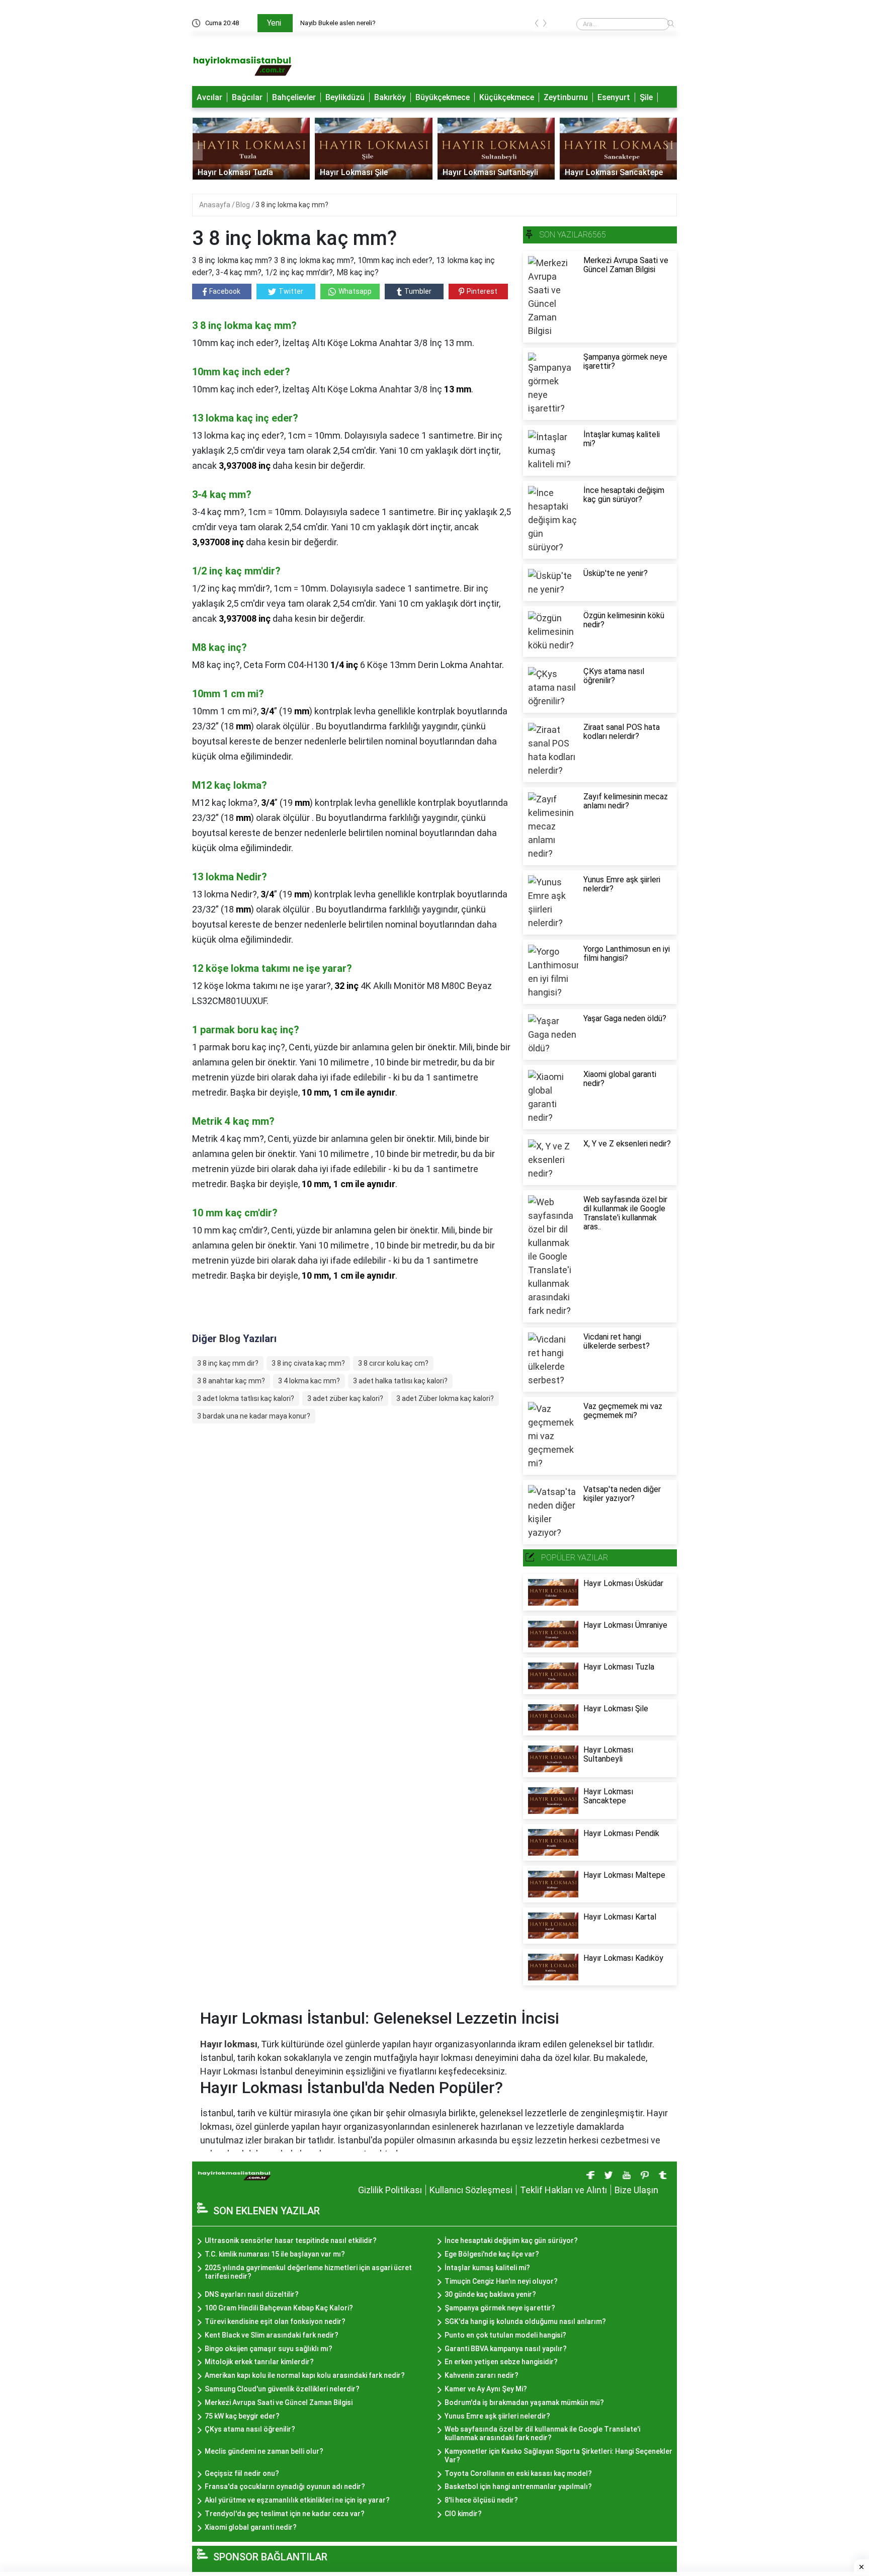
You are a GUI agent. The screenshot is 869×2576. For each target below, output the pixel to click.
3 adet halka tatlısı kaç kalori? (400, 1381)
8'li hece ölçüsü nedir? (481, 2500)
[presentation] (537, 25)
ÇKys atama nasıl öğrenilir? (250, 2429)
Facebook (225, 291)
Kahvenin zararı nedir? (482, 2375)
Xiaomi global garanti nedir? (251, 2527)
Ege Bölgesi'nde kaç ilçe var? (492, 2254)
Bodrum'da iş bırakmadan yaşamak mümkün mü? (524, 2402)
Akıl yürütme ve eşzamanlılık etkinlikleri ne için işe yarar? (297, 2500)
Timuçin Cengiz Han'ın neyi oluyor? (501, 2281)
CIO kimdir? (463, 2514)
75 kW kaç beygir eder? (242, 2416)
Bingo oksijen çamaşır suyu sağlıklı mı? (269, 2349)
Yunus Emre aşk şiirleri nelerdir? (497, 2416)
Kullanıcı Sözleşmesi (471, 2190)
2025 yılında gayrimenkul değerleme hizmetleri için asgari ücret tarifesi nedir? (308, 2272)
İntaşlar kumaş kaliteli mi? (487, 2268)
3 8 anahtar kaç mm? (231, 1381)
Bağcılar (247, 97)
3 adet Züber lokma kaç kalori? (445, 1398)
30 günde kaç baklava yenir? (490, 2294)
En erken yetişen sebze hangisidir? (501, 2362)
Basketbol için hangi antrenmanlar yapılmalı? (518, 2486)
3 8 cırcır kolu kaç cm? (393, 1363)
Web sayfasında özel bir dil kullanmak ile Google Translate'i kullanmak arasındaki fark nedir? (542, 2433)
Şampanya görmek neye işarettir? (500, 2308)
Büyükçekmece (443, 97)
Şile (646, 97)
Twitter (291, 291)
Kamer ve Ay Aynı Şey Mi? (486, 2389)
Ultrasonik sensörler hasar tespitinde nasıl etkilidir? (291, 2240)
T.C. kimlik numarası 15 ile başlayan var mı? (275, 2254)
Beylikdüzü (345, 97)
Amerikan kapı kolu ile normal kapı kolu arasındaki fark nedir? (305, 2375)
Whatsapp (355, 291)
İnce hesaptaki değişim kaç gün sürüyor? (511, 2240)
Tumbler (418, 291)
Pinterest (482, 291)
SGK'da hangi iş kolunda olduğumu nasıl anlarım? (525, 2321)
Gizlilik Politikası (390, 2190)
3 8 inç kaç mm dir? (228, 1363)
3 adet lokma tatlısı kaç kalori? (246, 1398)
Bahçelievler (294, 97)
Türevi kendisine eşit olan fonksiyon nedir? (275, 2321)
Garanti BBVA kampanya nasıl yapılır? (506, 2349)
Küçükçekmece (507, 97)
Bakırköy (390, 97)
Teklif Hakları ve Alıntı (563, 2190)
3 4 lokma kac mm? (309, 1381)
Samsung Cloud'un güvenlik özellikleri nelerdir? (282, 2389)
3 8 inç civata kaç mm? (308, 1363)
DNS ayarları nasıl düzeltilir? (252, 2294)
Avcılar (209, 97)
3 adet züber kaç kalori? (345, 1398)
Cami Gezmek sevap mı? (338, 23)
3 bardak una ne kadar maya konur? (254, 1416)
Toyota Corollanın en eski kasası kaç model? (518, 2473)
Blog (244, 205)
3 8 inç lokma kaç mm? (292, 205)
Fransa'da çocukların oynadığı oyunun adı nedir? (285, 2486)
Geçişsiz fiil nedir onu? (242, 2473)
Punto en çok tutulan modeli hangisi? (505, 2335)
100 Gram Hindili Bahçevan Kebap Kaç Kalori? (279, 2308)
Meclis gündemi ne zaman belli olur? (264, 2451)
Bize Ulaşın (636, 2190)
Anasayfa (215, 205)
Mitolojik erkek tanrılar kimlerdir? (259, 2362)
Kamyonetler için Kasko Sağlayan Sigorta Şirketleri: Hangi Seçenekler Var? (558, 2456)
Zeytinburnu (566, 97)
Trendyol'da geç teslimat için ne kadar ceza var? (285, 2514)
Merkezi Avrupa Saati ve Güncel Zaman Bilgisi (279, 2402)
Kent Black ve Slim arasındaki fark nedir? (272, 2335)
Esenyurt (614, 97)
